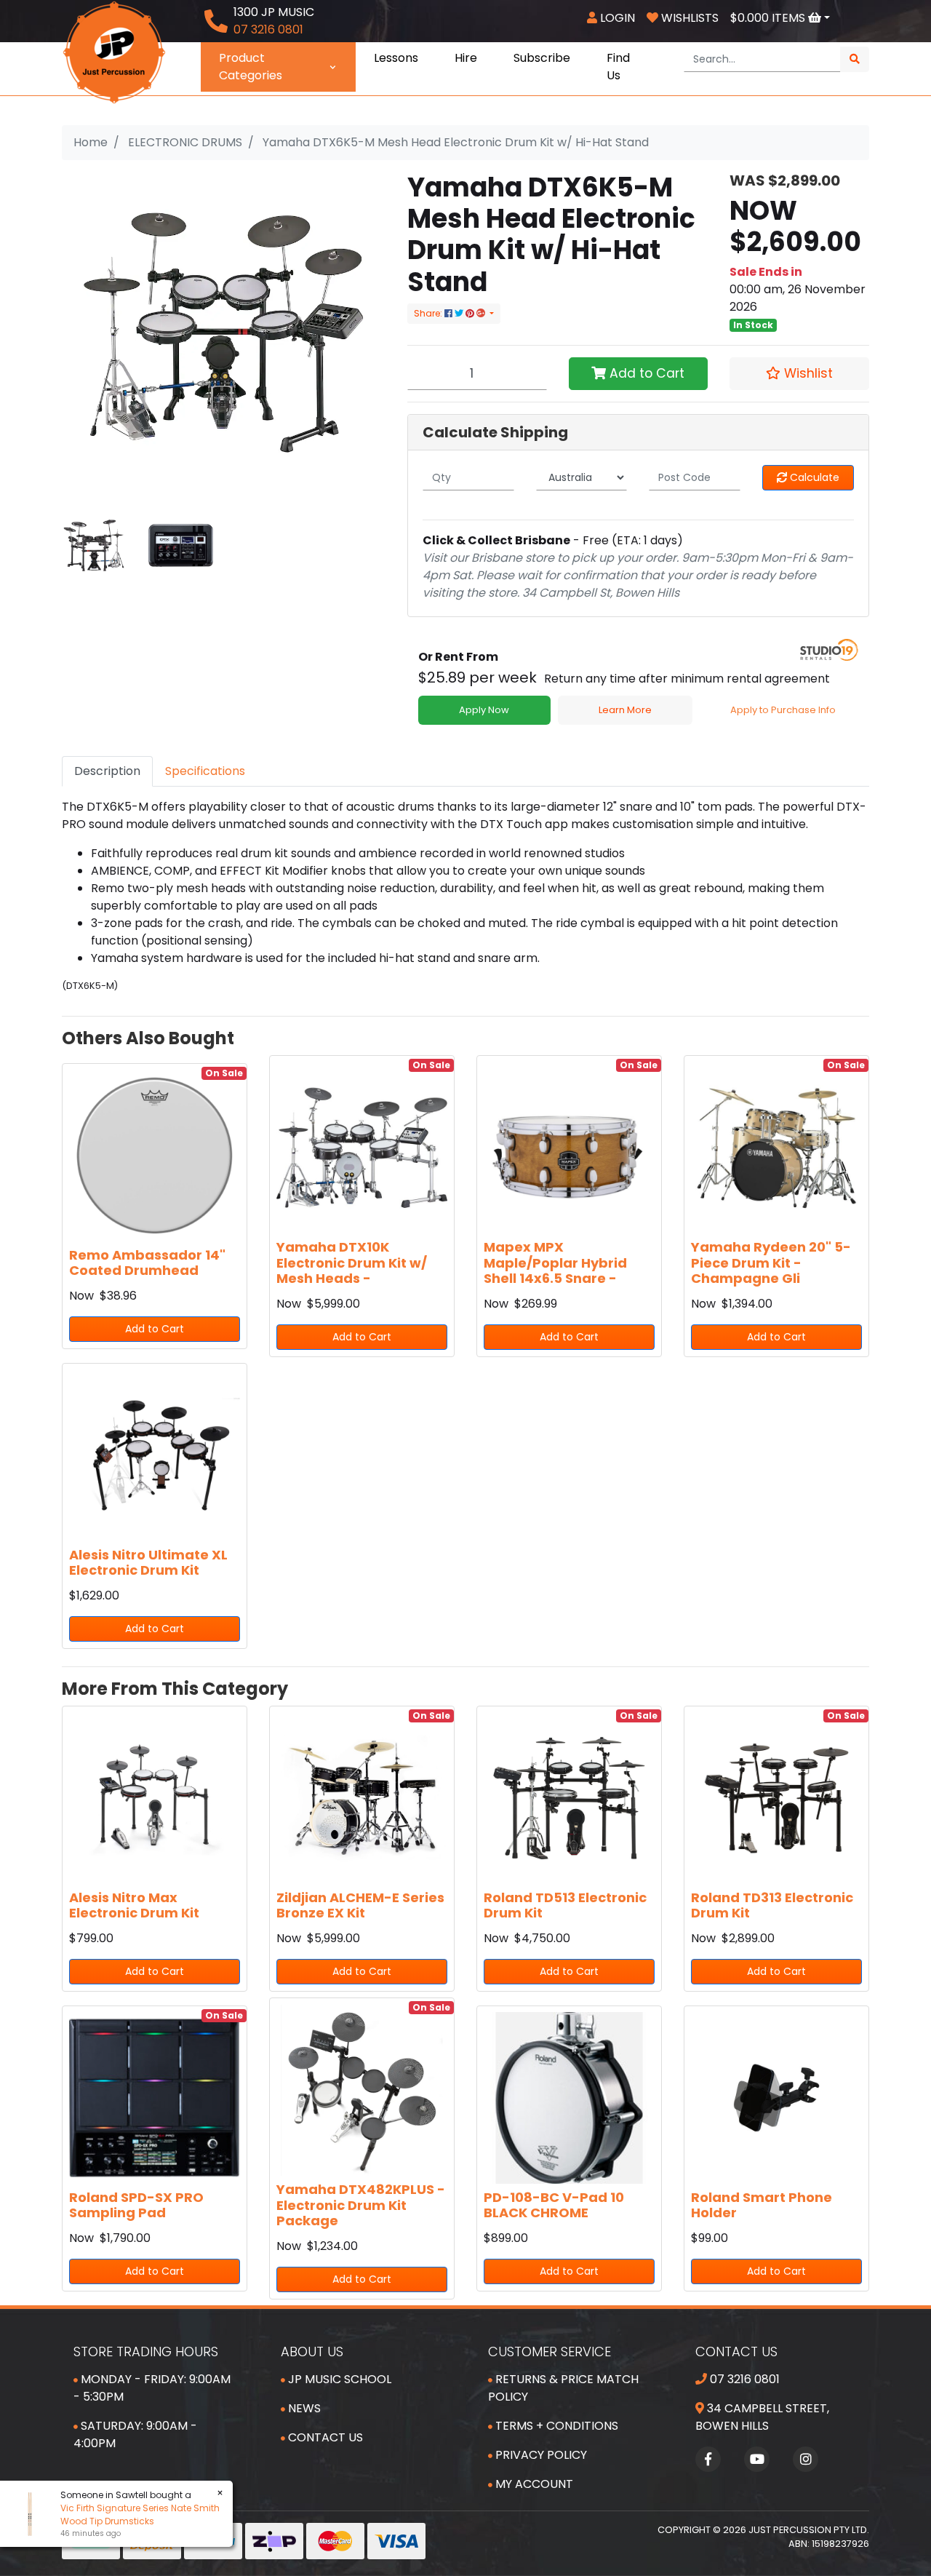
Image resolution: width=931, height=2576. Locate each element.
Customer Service (550, 2352)
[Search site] (855, 59)
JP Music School (338, 2379)
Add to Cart (645, 373)
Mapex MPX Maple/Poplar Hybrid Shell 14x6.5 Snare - (555, 1263)
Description (107, 771)
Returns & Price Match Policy (563, 2388)
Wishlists (688, 18)
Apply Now (484, 710)
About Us (312, 2352)
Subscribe (542, 58)
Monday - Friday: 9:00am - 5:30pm (152, 2388)
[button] (799, 373)
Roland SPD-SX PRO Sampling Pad (136, 2205)
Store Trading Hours (146, 2352)
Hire (466, 58)
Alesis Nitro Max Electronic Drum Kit (134, 1905)
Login (616, 18)
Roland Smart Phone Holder (762, 2205)
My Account (533, 2484)
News (303, 2408)
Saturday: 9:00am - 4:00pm (135, 2434)
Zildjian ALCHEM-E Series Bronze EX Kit (360, 1905)
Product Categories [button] (251, 67)
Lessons (396, 58)
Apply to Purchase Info (783, 710)
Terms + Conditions (555, 2426)
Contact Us (324, 2437)
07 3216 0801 (743, 2379)
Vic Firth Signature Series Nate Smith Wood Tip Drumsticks (131, 2515)
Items (769, 18)
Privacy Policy (540, 2455)
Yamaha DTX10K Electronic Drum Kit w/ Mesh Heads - (352, 1263)
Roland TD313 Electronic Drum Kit (772, 1905)
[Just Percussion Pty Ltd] (114, 51)
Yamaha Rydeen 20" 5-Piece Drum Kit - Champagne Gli (771, 1263)
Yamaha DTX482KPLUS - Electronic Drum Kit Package (361, 2205)
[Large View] (94, 545)
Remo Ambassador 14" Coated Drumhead (147, 1263)
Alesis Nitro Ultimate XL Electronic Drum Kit (148, 1563)
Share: (429, 313)
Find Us (618, 67)
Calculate (813, 477)
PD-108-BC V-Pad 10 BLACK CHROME (554, 2205)
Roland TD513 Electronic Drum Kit (565, 1905)
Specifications (205, 771)
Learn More (625, 710)
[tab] (107, 771)
